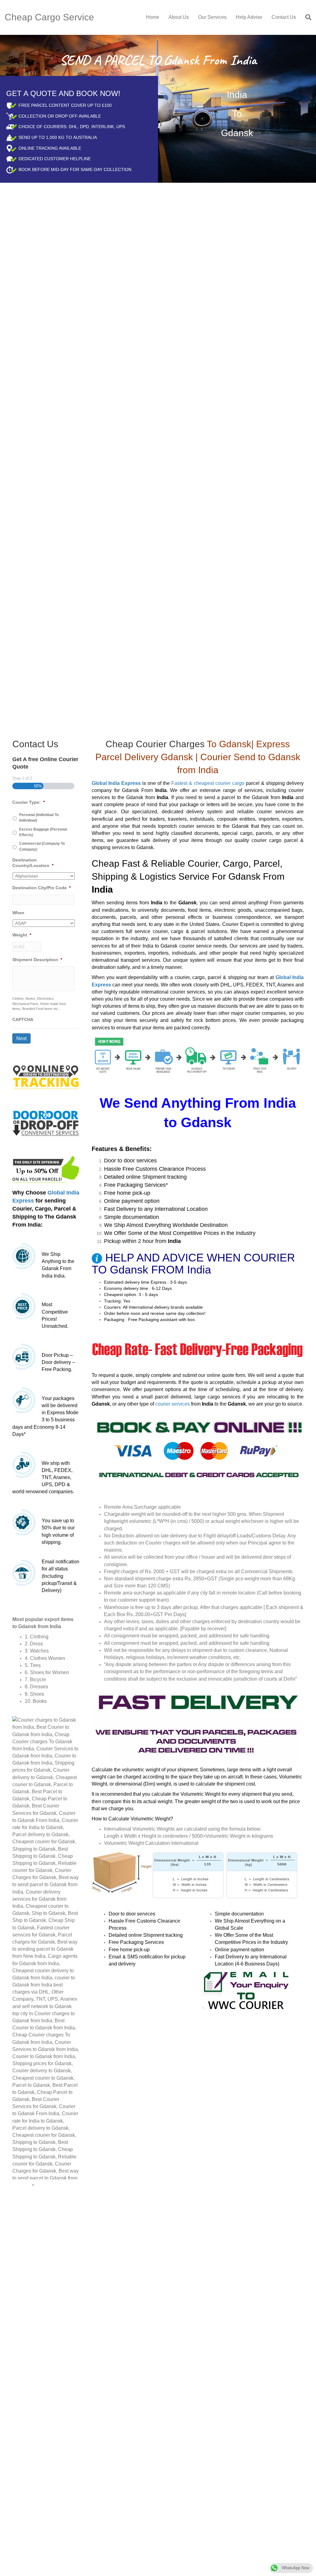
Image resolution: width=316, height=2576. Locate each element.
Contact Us (284, 17)
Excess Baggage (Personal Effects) (43, 832)
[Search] (306, 17)
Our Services (212, 17)
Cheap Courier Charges (155, 744)
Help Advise (249, 17)
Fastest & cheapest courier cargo (208, 783)
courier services (173, 1404)
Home (153, 17)
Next (21, 1038)
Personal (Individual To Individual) (39, 818)
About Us (179, 17)
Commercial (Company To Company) (42, 846)
